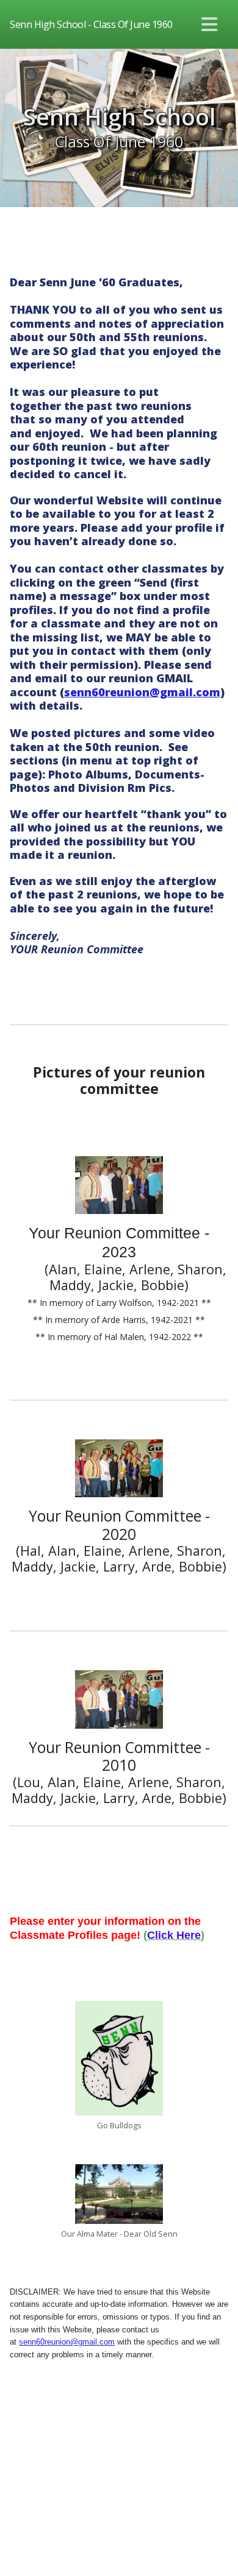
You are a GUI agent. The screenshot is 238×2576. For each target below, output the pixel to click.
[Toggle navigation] (210, 24)
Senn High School (119, 117)
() (174, 1935)
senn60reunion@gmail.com (142, 692)
